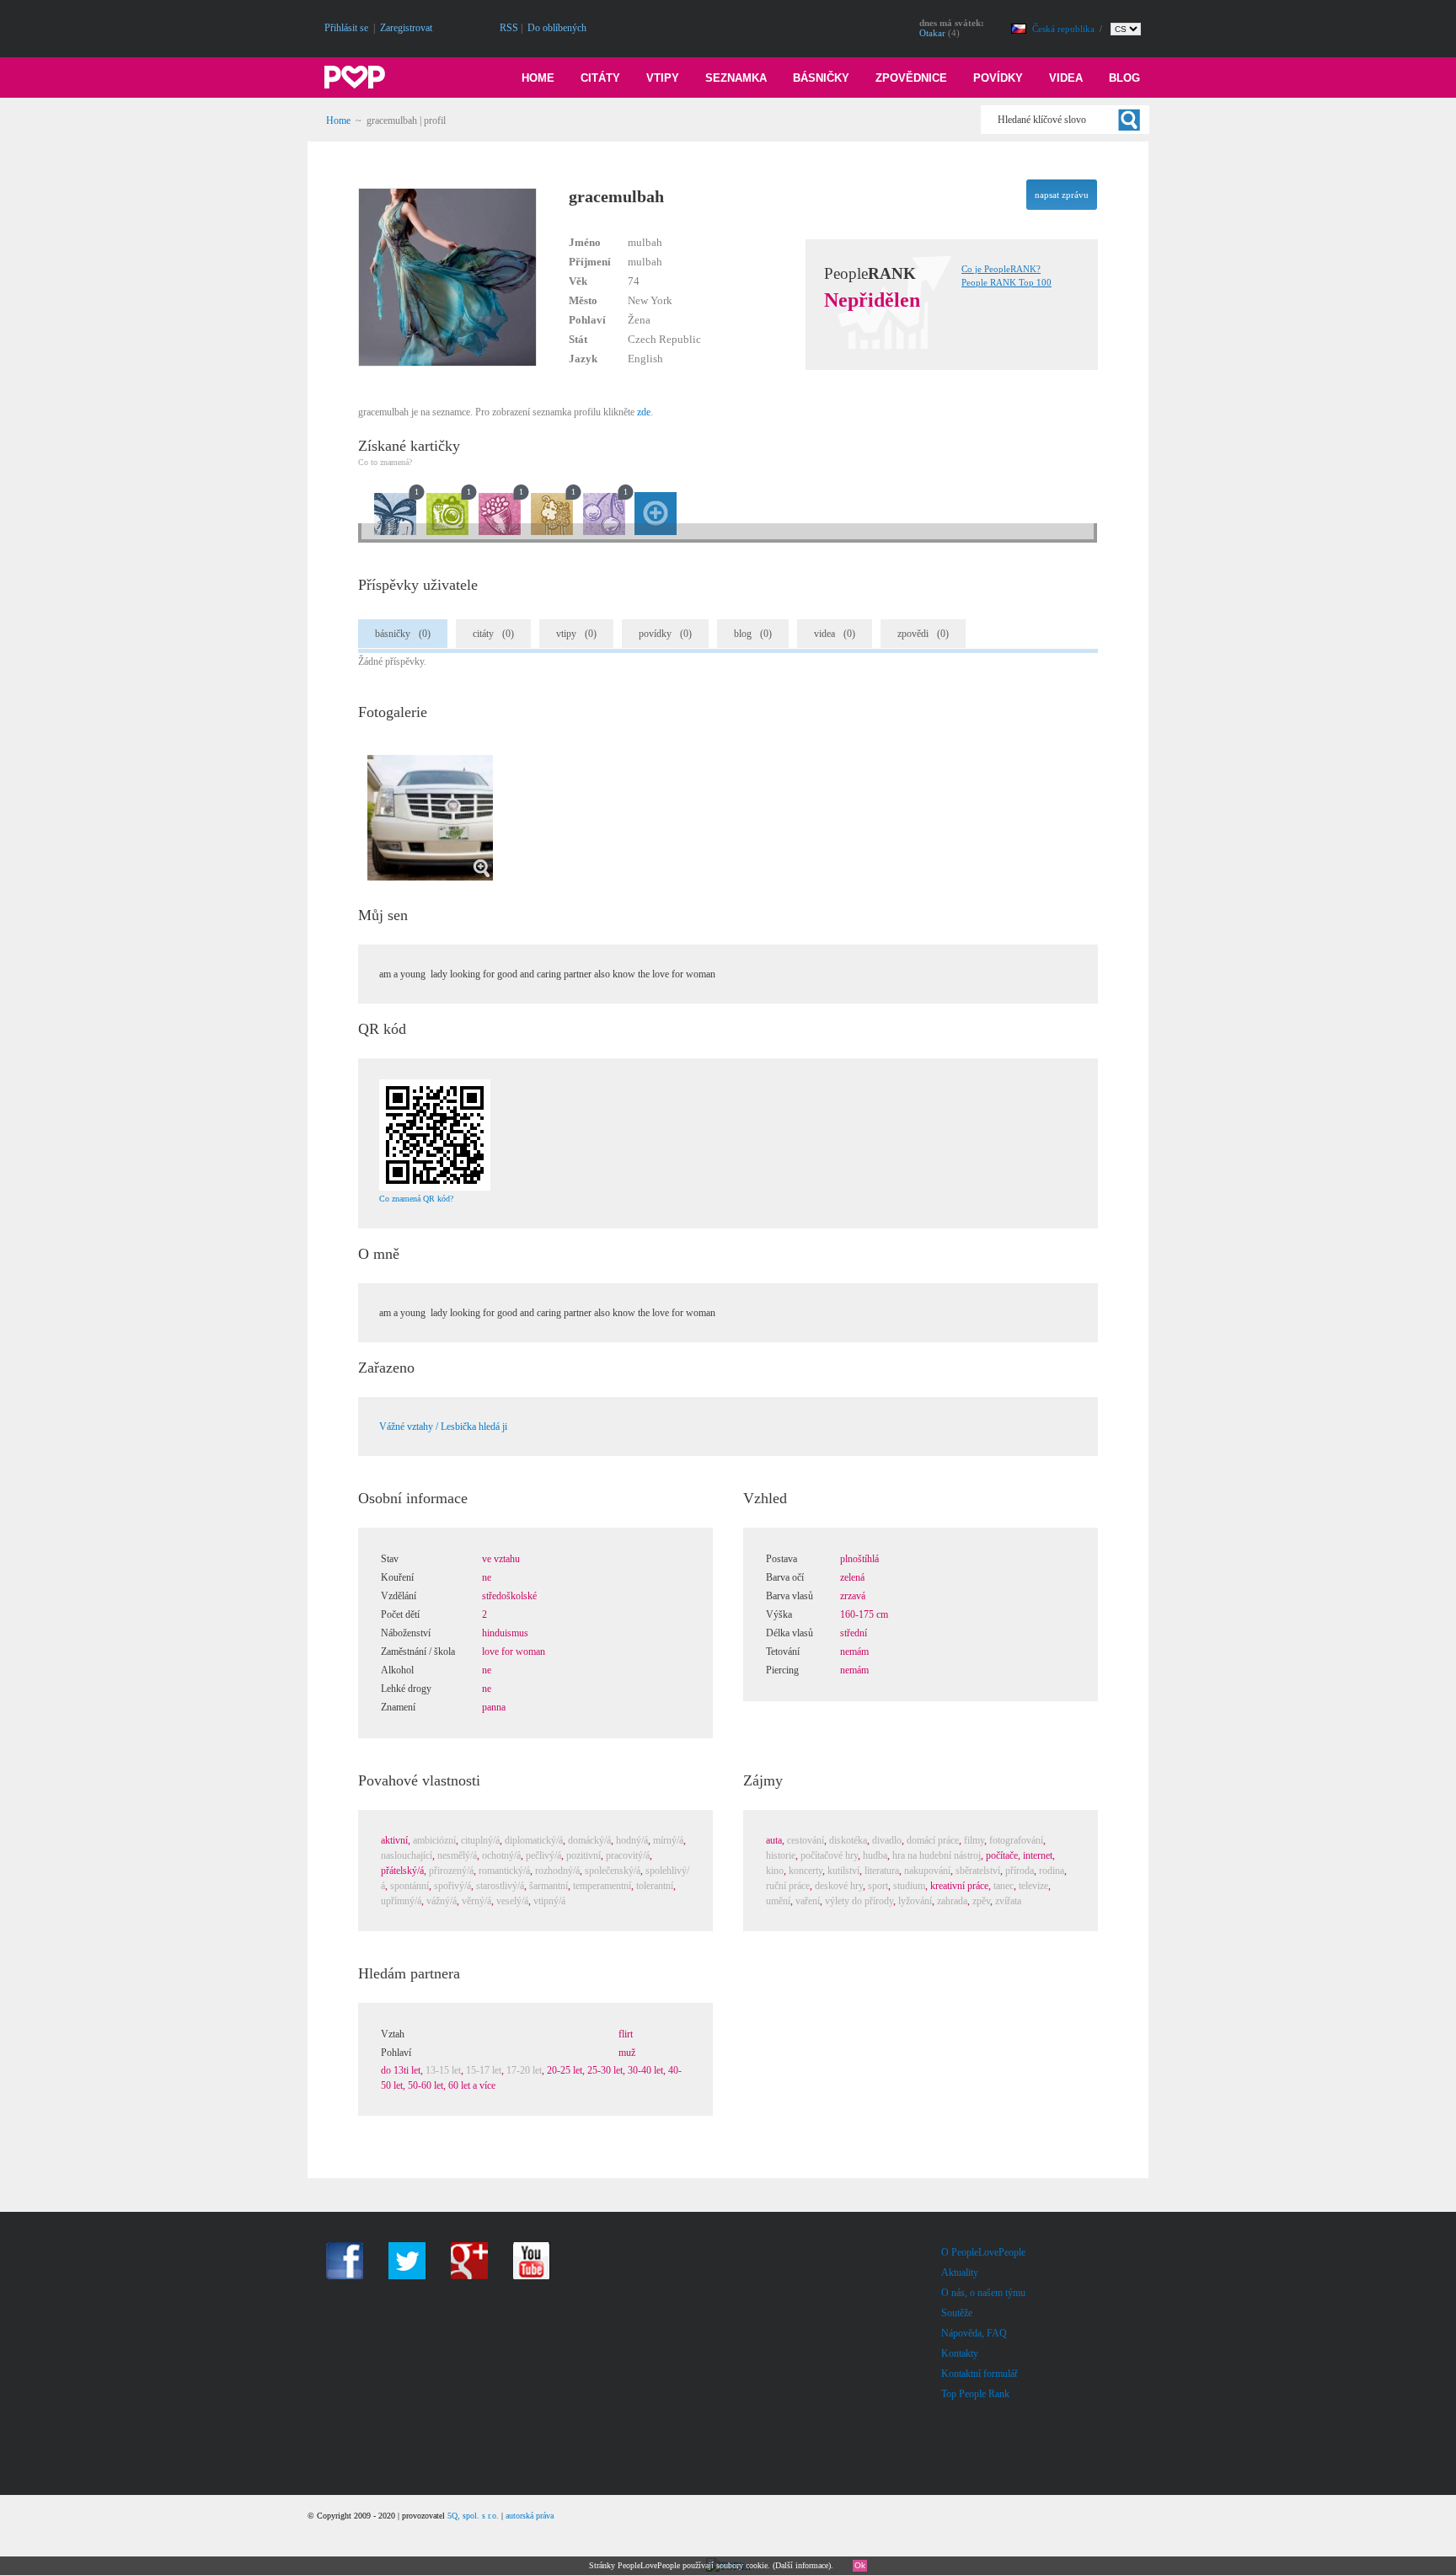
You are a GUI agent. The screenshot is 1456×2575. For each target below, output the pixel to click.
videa (835, 634)
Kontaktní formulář (980, 2374)
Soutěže (957, 2313)
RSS (509, 28)
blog (753, 634)
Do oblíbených (557, 28)
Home (538, 78)
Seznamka (736, 78)
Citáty (600, 78)
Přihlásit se (346, 28)
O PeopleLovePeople (983, 2252)
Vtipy (663, 78)
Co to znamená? (385, 462)
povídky (665, 634)
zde (644, 412)
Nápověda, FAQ (974, 2333)
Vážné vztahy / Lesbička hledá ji (443, 1427)
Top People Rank (975, 2394)
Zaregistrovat (406, 28)
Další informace (802, 2565)
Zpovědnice (911, 78)
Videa (1066, 78)
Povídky (998, 78)
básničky (403, 634)
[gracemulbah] (471, 363)
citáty (493, 634)
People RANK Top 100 (1006, 282)
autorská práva (530, 2516)
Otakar (932, 33)
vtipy (576, 634)
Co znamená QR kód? (416, 1199)
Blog (1124, 78)
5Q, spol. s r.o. (473, 2516)
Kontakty (960, 2353)
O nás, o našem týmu (983, 2293)
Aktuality (960, 2273)
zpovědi (923, 634)
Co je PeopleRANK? (1001, 269)
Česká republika (1065, 29)
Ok (860, 2565)
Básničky (821, 78)
